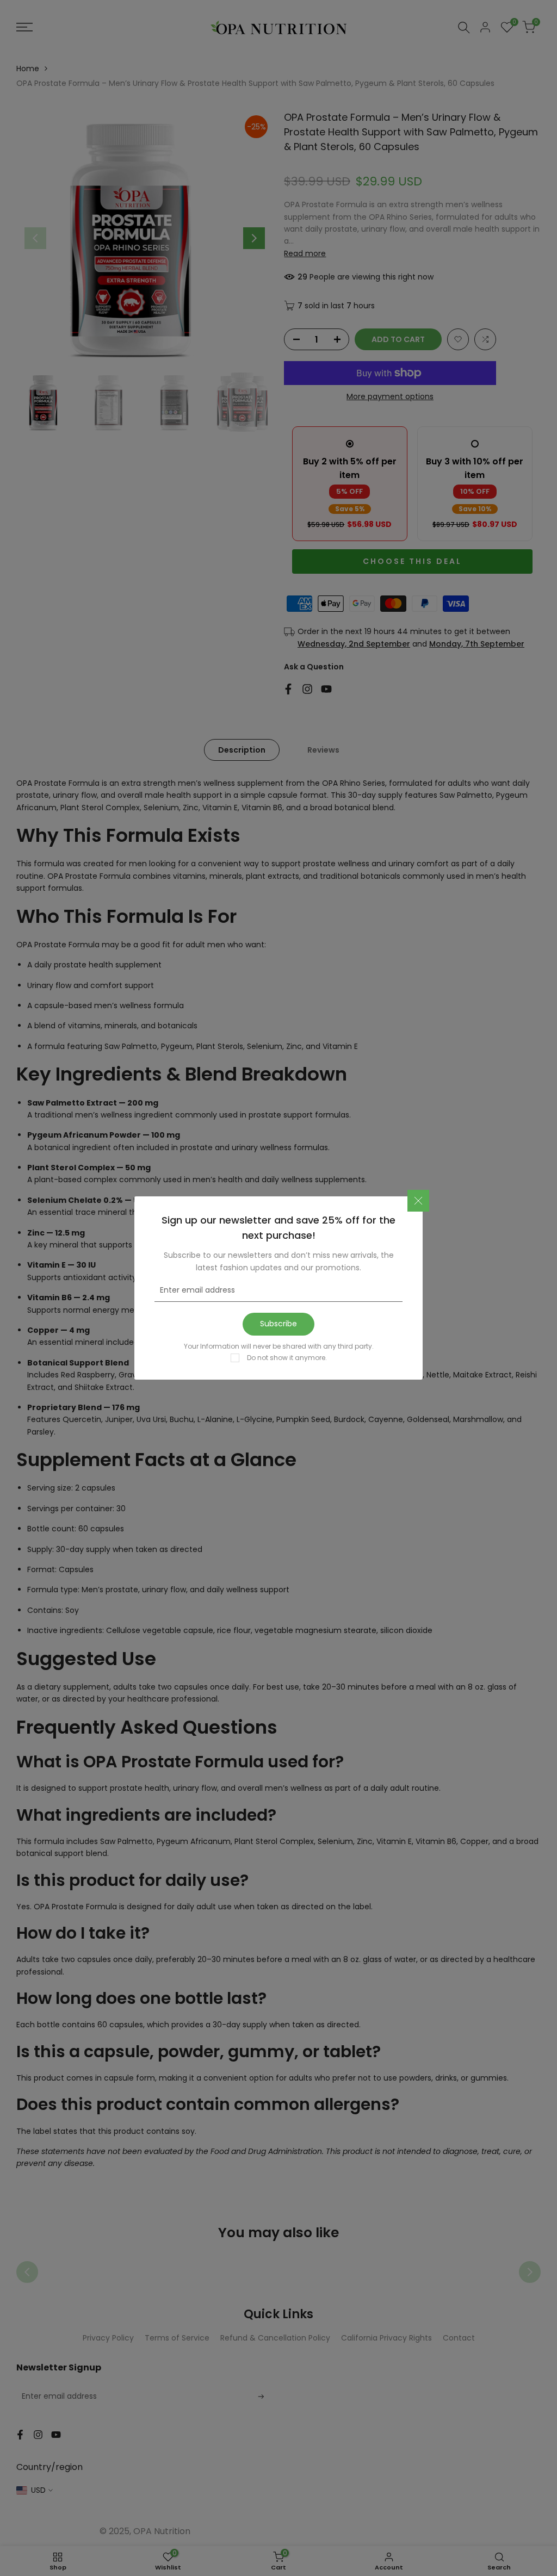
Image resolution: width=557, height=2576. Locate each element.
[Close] (418, 1201)
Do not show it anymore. (287, 1358)
